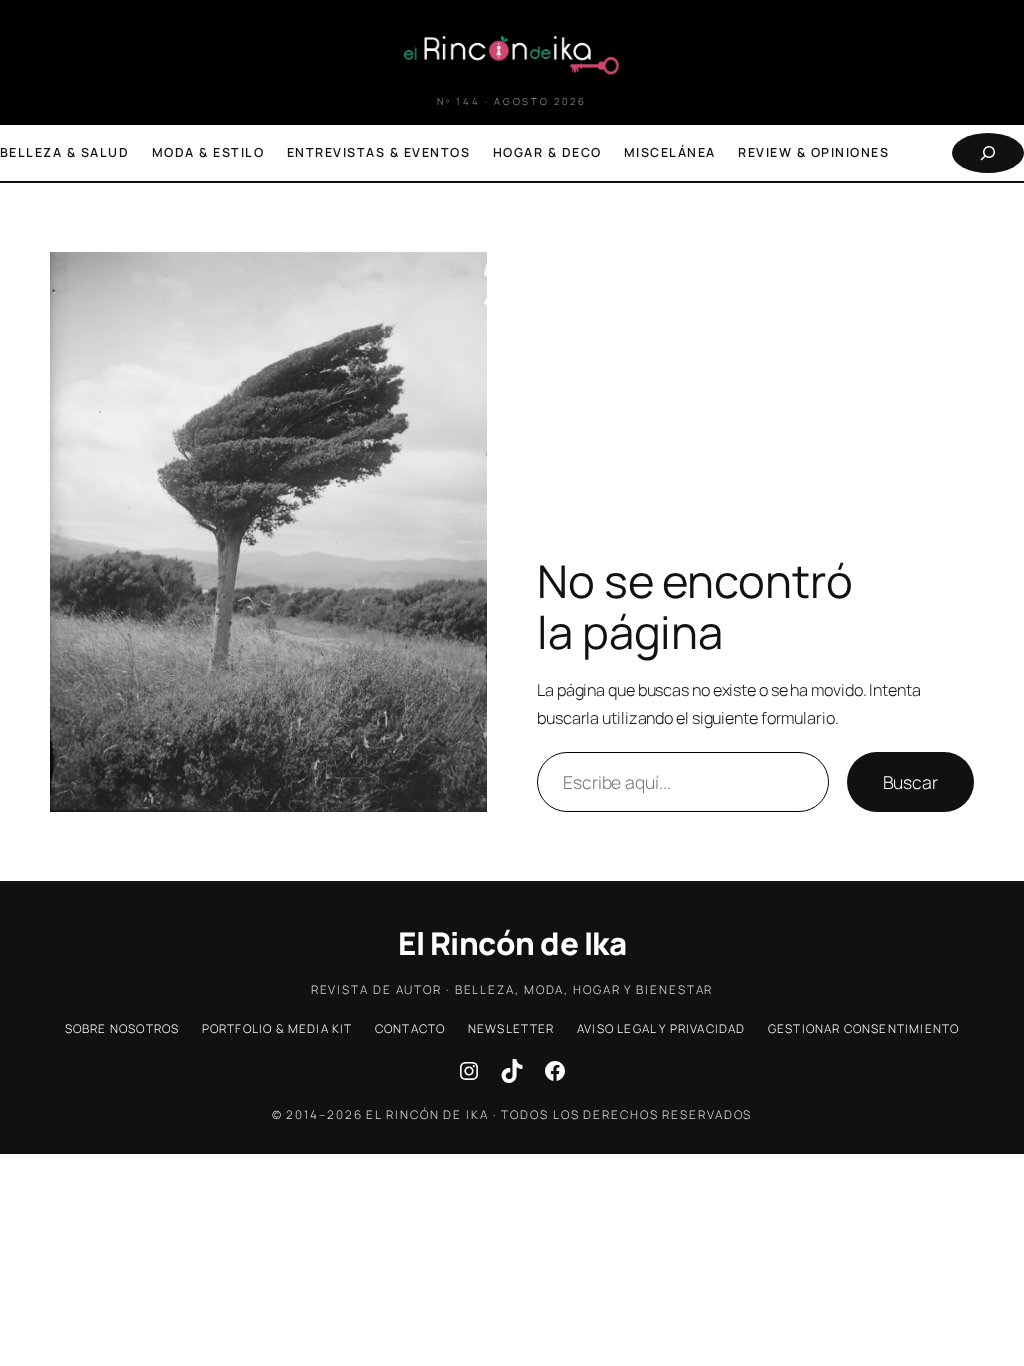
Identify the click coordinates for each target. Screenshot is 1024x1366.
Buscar (910, 782)
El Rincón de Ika (512, 943)
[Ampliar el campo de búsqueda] (988, 153)
